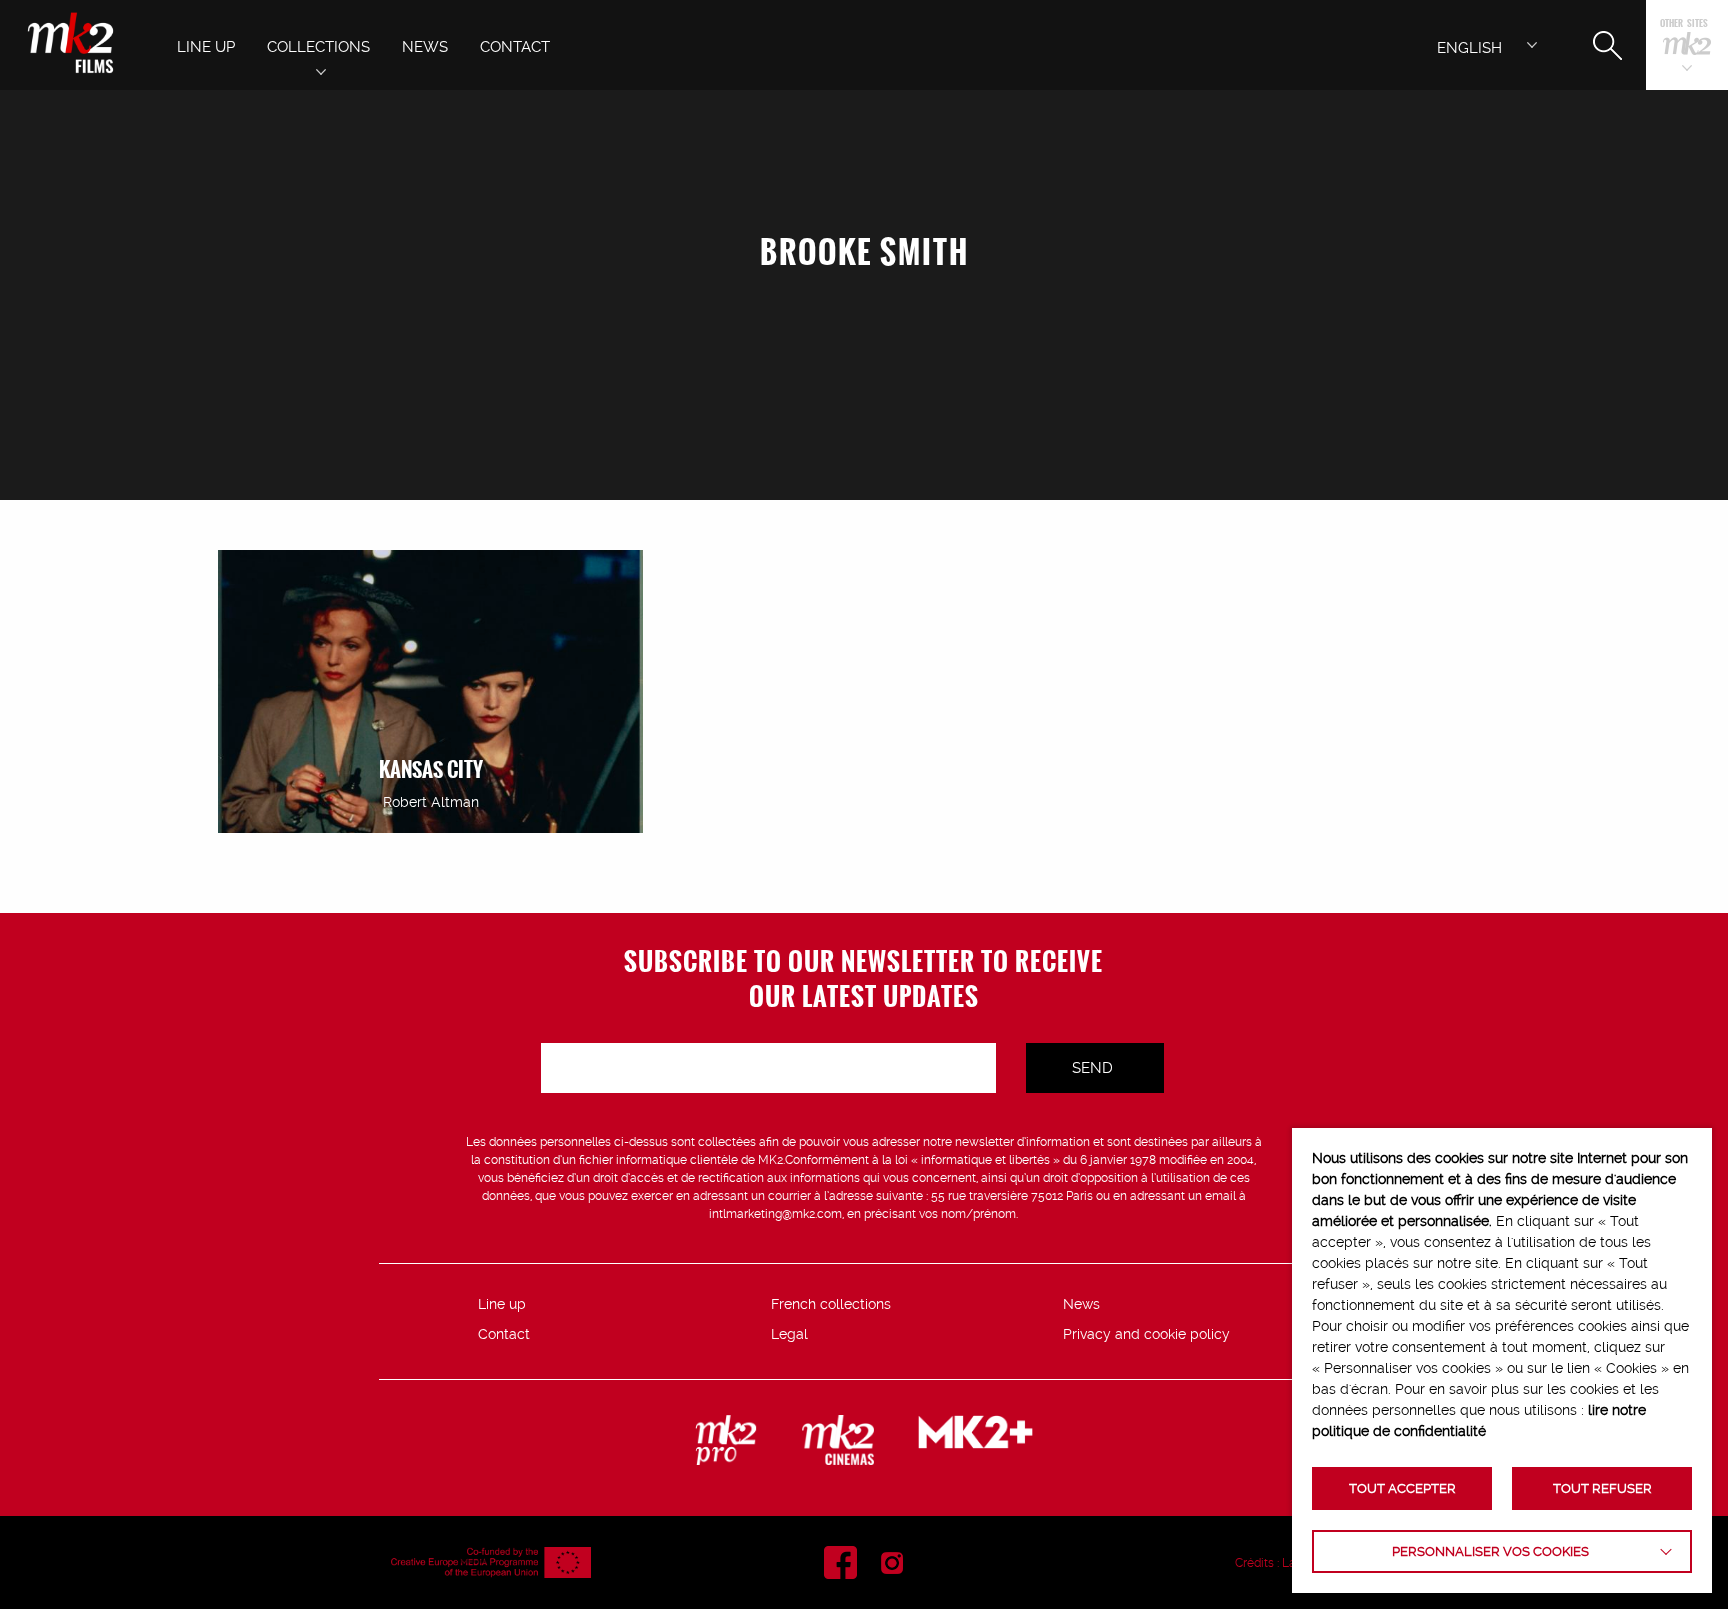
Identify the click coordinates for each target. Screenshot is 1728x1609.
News (1081, 1304)
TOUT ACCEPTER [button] (1402, 1488)
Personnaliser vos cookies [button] (1490, 1551)
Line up (502, 1304)
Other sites (1684, 24)
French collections (831, 1304)
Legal (789, 1334)
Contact (504, 1334)
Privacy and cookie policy (1146, 1334)
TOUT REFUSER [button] (1602, 1488)
